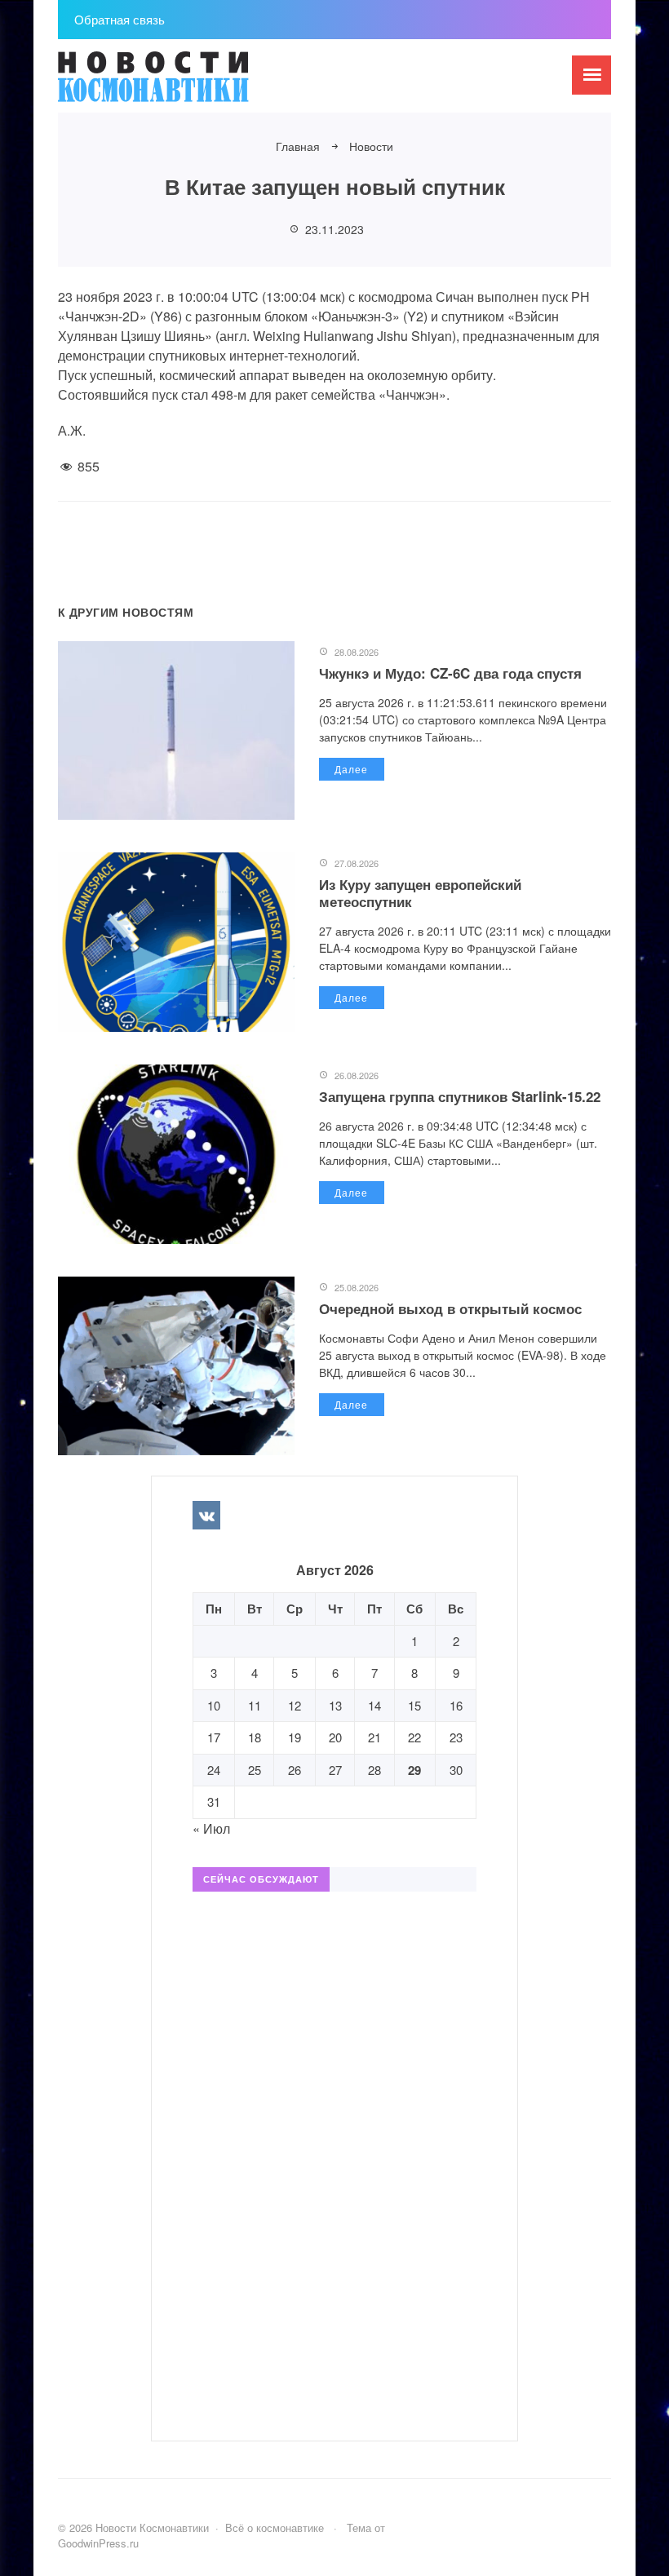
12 (295, 1705)
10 (214, 1705)
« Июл (211, 1828)
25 (255, 1770)
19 (295, 1737)
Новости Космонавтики (180, 84)
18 (255, 1737)
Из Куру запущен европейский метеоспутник (420, 892)
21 (374, 1737)
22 (414, 1737)
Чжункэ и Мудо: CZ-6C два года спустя (450, 673)
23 (456, 1737)
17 (214, 1737)
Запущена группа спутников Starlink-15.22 (460, 1096)
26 (295, 1770)
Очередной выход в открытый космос (450, 1308)
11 (255, 1705)
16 (456, 1705)
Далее (351, 769)
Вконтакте (206, 1515)
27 (335, 1770)
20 (335, 1737)
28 (374, 1770)
